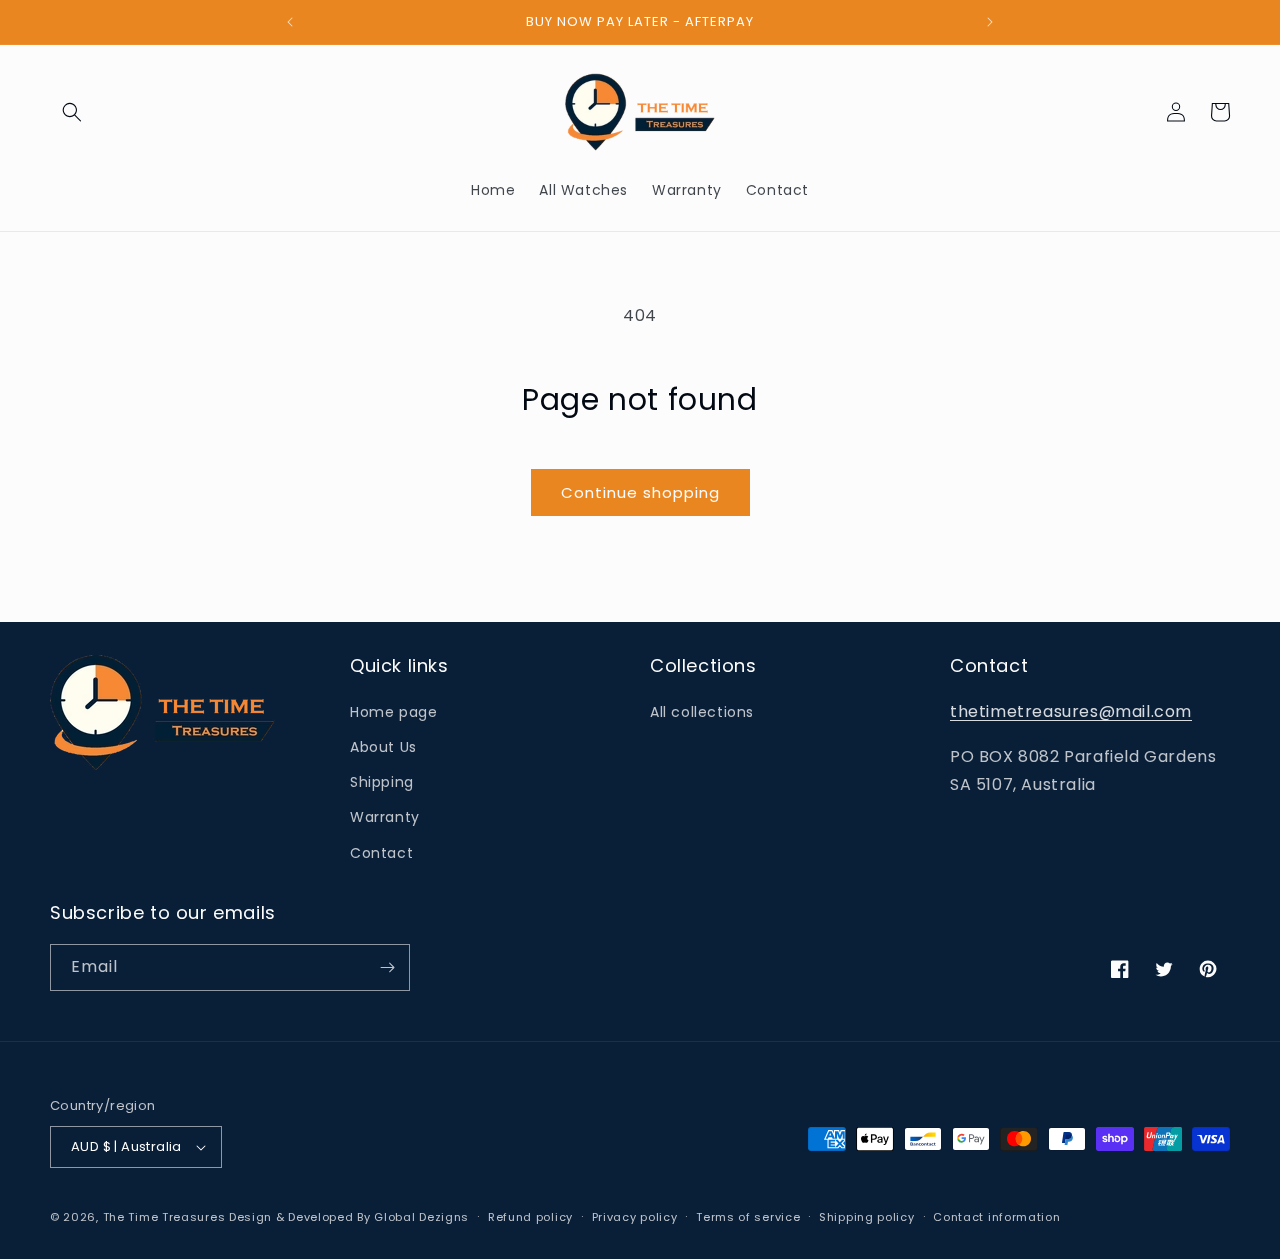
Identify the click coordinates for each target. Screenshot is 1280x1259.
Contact (381, 853)
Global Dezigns (421, 1217)
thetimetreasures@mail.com (1071, 711)
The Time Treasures (164, 1217)
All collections (702, 712)
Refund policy (530, 1217)
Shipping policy (867, 1217)
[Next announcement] (990, 22)
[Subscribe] (387, 967)
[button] (72, 112)
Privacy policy (635, 1217)
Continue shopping (640, 492)
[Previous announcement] (290, 22)
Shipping (382, 782)
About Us (383, 747)
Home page (393, 712)
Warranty (385, 817)
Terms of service (748, 1217)
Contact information (996, 1217)
